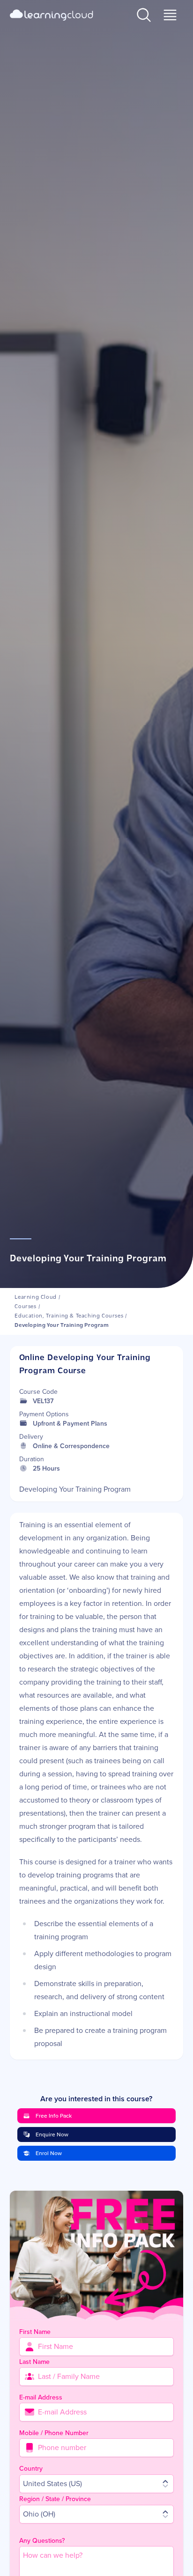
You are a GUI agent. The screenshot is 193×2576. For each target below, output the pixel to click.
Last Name (34, 2362)
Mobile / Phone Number (54, 2433)
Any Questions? (42, 2541)
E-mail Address (41, 2397)
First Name (35, 2332)
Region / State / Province (55, 2499)
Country (31, 2469)
